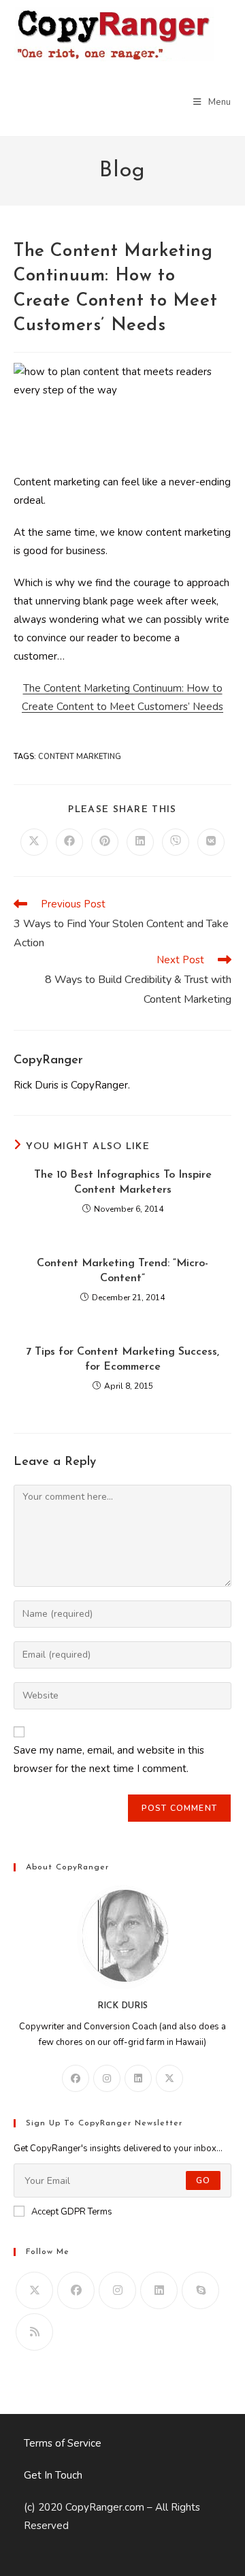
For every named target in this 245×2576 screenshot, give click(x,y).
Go (203, 2180)
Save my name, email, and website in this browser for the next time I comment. (109, 1759)
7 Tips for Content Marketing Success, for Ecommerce (122, 1359)
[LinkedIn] (138, 2078)
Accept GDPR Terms (72, 2212)
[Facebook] (76, 2078)
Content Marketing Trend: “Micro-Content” (122, 1271)
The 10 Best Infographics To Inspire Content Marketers (123, 1182)
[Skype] (200, 2290)
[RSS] (34, 2332)
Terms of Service (63, 2443)
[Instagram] (107, 2078)
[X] (169, 2078)
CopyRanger (48, 1061)
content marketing (80, 757)
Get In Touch (53, 2475)
